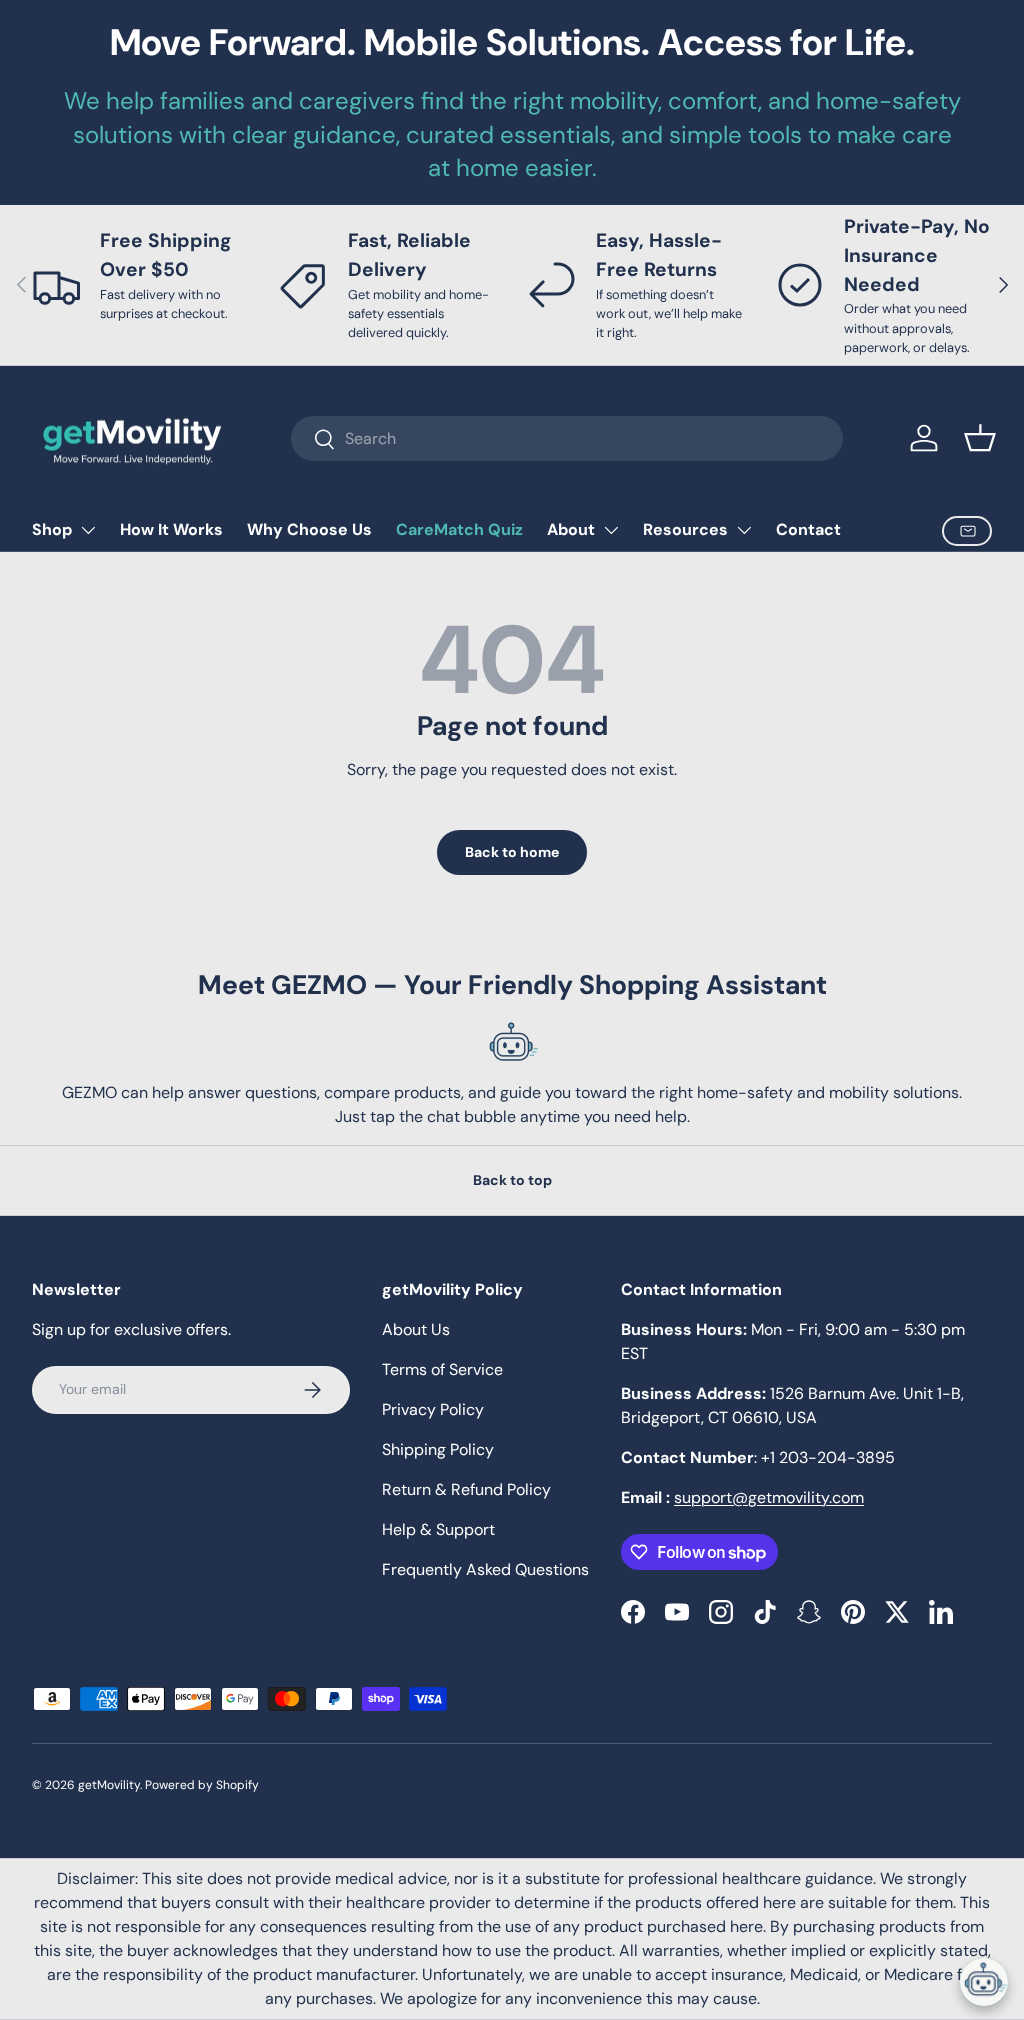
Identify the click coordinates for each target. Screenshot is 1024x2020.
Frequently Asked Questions (485, 1569)
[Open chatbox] (984, 1982)
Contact (808, 529)
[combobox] (566, 438)
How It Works (171, 529)
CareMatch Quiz (459, 529)
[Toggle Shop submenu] (88, 530)
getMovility (109, 1785)
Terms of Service (442, 1369)
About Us (416, 1329)
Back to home (512, 852)
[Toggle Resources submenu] (744, 530)
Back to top (512, 1180)
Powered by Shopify (202, 1785)
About (571, 529)
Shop (52, 529)
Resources (685, 529)
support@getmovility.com (769, 1497)
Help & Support (438, 1529)
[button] (980, 438)
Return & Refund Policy (466, 1489)
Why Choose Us (309, 529)
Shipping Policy (438, 1449)
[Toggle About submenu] (611, 530)
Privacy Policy (433, 1409)
